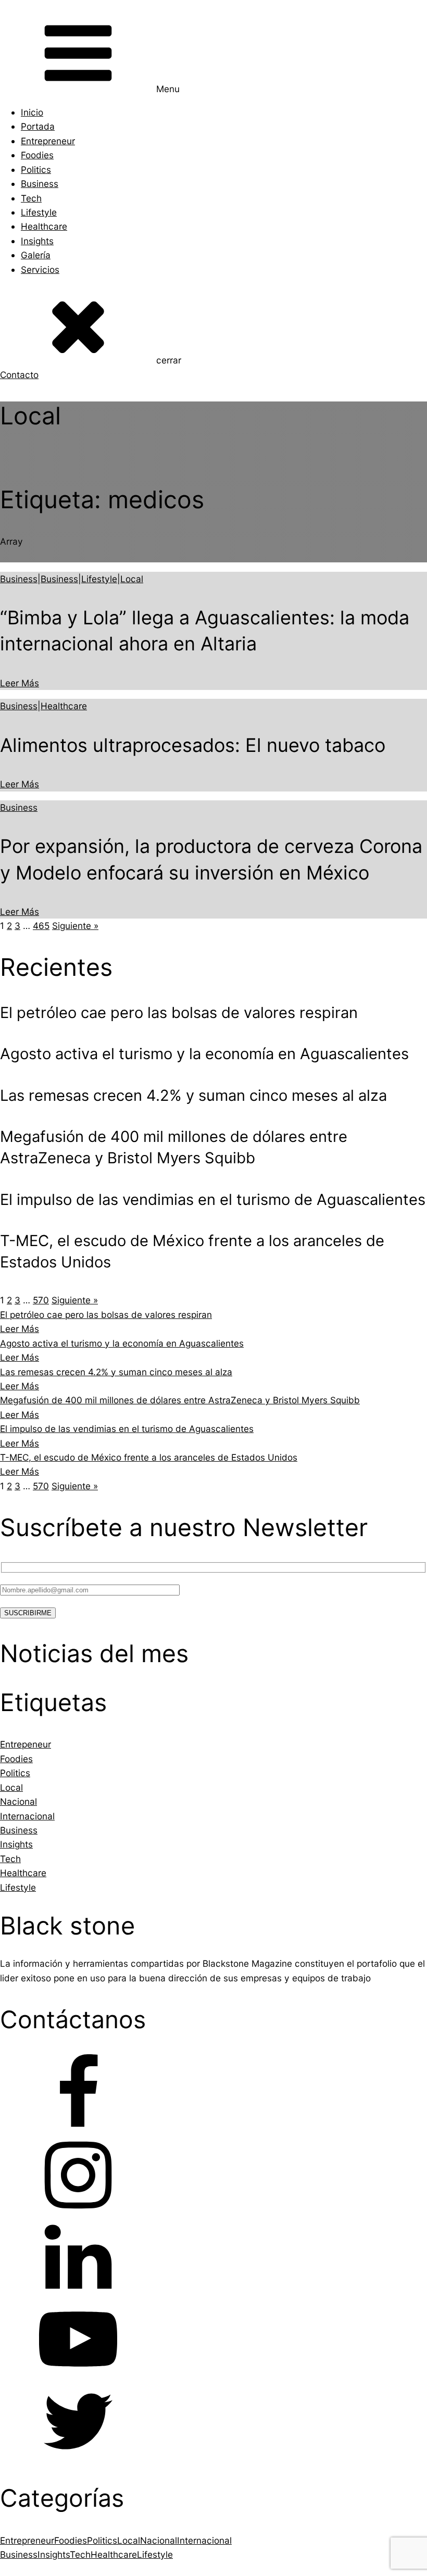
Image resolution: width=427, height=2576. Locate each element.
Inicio (32, 112)
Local (132, 579)
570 (41, 1300)
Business (40, 184)
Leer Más (20, 683)
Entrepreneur (48, 141)
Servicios (40, 269)
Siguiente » (75, 926)
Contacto (19, 375)
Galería (36, 255)
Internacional (204, 2540)
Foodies (37, 155)
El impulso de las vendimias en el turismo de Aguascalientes (127, 1429)
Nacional (159, 2540)
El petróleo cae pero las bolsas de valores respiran (106, 1315)
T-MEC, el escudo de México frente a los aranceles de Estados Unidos (149, 1457)
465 (41, 926)
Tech (31, 198)
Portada (38, 126)
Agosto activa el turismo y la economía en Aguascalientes (122, 1343)
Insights (37, 241)
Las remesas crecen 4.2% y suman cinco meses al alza (116, 1372)
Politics (36, 169)
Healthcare (44, 226)
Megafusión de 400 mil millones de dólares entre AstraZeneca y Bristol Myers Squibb (180, 1400)
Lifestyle (39, 212)
